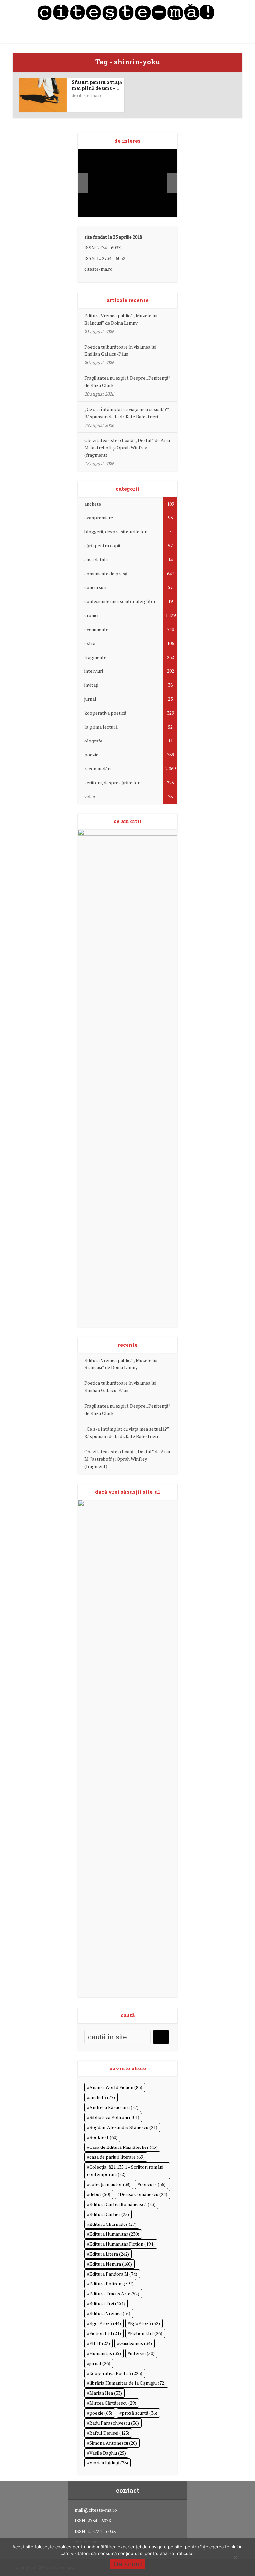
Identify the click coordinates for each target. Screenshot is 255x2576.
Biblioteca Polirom (114, 2117)
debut (100, 2194)
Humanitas (105, 2353)
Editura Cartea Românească (123, 2204)
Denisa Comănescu (143, 2194)
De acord (128, 2564)
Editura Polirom (112, 2283)
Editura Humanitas (114, 2234)
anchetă (102, 2097)
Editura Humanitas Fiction (122, 2244)
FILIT (100, 2343)
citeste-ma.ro (90, 95)
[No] (235, 2557)
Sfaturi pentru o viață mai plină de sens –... (97, 85)
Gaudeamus (136, 2343)
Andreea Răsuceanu (114, 2107)
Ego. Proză (105, 2323)
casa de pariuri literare (117, 2157)
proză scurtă (139, 2413)
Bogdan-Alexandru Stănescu (123, 2127)
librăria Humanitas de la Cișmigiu (127, 2383)
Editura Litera (109, 2254)
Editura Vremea (110, 2313)
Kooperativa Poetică (116, 2373)
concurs (153, 2184)
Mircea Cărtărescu (113, 2403)
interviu (142, 2353)
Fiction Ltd (105, 2333)
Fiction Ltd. (146, 2333)
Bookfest (103, 2137)
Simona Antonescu (113, 2443)
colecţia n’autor (110, 2184)
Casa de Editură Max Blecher (124, 2147)
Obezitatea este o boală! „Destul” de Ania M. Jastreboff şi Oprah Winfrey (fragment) (127, 448)
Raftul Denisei (109, 2433)
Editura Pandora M (113, 2274)
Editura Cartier (109, 2214)
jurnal (100, 2363)
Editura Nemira (111, 2264)
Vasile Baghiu (108, 2453)
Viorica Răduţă (109, 2463)
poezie (101, 2413)
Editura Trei (107, 2303)
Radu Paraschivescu (114, 2423)
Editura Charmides (113, 2224)
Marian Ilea (106, 2393)
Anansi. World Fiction (116, 2087)
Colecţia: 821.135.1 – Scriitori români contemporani (125, 2171)
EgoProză (145, 2323)
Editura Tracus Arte (114, 2293)
